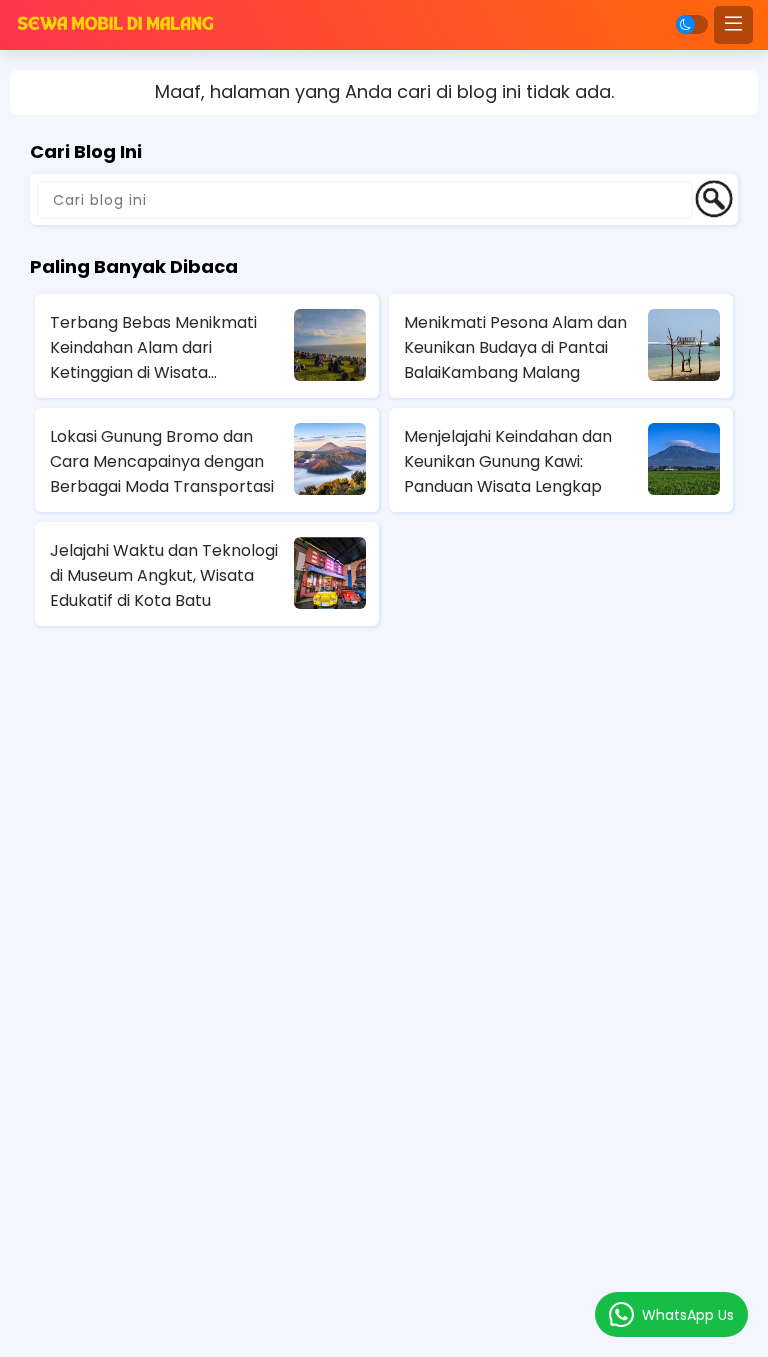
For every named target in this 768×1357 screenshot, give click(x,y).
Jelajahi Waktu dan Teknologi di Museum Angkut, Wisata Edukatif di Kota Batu (164, 575)
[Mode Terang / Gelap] (692, 24)
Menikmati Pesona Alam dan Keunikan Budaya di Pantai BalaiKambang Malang (515, 347)
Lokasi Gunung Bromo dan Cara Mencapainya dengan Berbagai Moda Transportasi (162, 461)
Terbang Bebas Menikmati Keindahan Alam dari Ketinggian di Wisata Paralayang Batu (153, 348)
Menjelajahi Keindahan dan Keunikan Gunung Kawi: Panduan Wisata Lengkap (508, 461)
